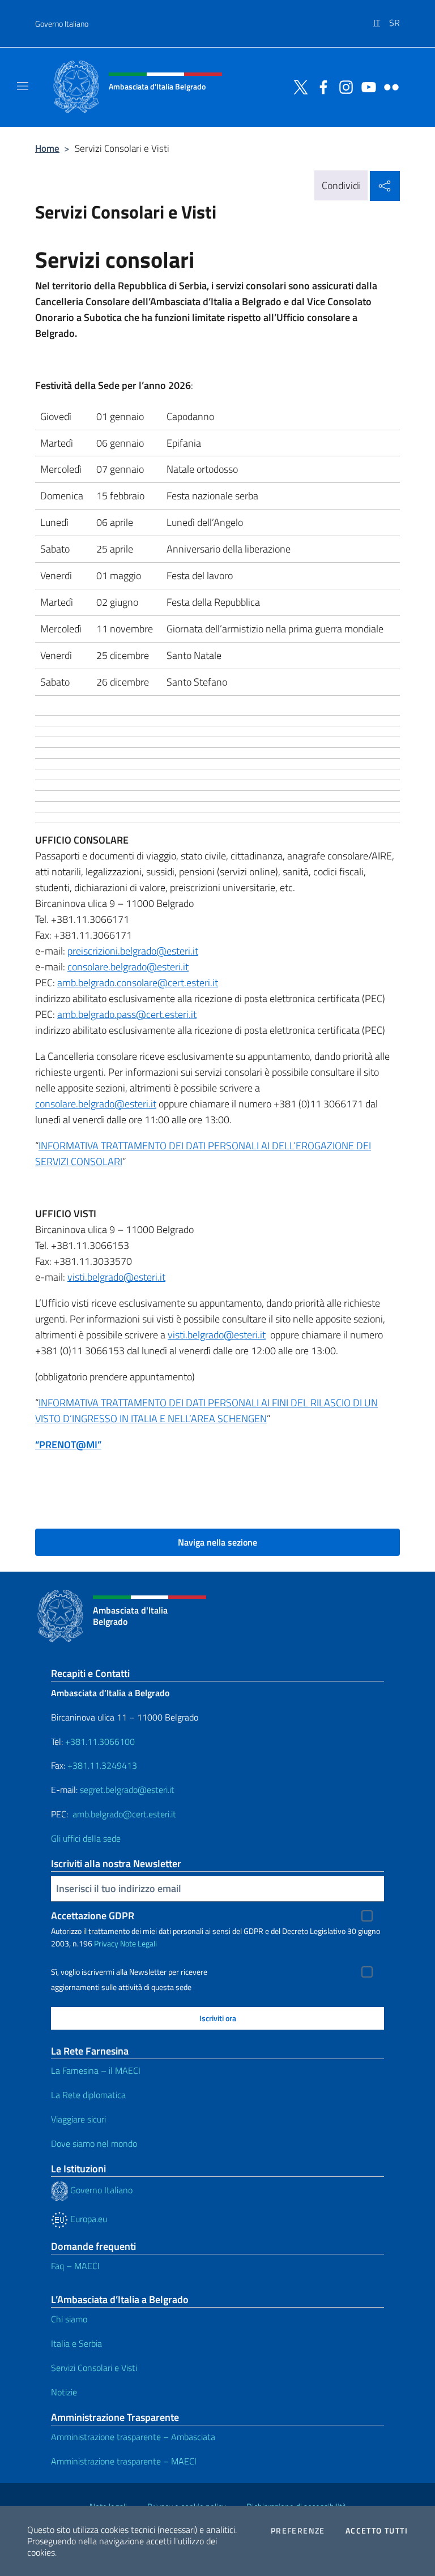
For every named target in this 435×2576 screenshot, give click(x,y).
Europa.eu (88, 2219)
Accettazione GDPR (93, 1916)
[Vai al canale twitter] (298, 86)
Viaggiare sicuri (78, 2119)
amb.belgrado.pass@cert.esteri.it (127, 1014)
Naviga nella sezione (217, 1542)
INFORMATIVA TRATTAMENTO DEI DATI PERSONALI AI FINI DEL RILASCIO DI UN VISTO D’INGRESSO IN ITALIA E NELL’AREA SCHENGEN (206, 1411)
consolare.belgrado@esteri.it (128, 967)
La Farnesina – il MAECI (96, 2070)
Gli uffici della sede (86, 1838)
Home (47, 148)
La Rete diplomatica (88, 2095)
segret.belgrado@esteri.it (127, 1790)
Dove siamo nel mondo (94, 2143)
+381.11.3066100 (100, 1741)
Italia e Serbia (76, 2343)
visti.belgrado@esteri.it (116, 1277)
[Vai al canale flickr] (389, 86)
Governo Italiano (62, 23)
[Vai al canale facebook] (321, 86)
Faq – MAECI (75, 2266)
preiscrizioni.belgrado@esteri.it (133, 951)
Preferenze (298, 2531)
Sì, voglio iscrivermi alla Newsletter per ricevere (129, 1972)
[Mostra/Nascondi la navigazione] (23, 86)
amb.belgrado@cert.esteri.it (124, 1814)
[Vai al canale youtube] (366, 86)
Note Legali (138, 1943)
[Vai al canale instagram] (343, 86)
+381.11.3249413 (102, 1765)
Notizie (64, 2392)
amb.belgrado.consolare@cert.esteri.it (138, 983)
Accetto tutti (377, 2531)
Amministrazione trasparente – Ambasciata (133, 2437)
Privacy (106, 1943)
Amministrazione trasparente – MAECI (124, 2461)
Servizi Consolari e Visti (94, 2368)
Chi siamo (69, 2319)
